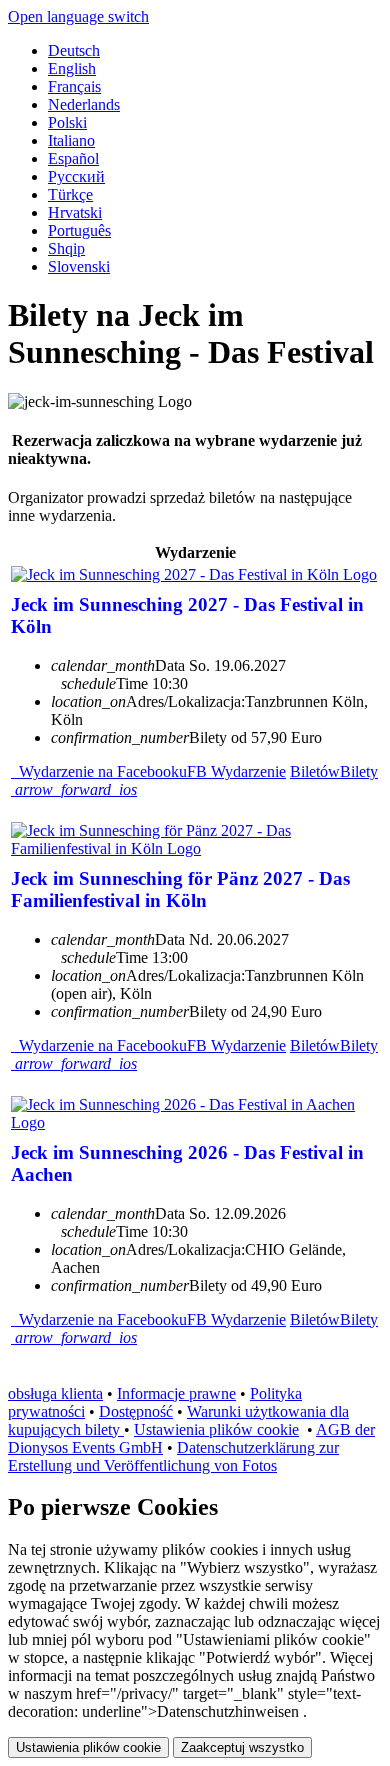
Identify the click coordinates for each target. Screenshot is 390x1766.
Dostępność (136, 1411)
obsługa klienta (55, 1393)
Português (79, 230)
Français (74, 86)
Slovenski (79, 266)
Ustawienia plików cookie (216, 1429)
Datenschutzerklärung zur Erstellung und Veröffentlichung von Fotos (173, 1456)
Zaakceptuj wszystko (242, 1747)
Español (73, 158)
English (72, 68)
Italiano (71, 140)
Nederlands (84, 104)
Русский (76, 176)
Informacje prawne (176, 1393)
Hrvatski (75, 212)
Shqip (66, 248)
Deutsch (74, 50)
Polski (67, 122)
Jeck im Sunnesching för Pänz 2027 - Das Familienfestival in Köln (180, 889)
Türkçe (70, 194)
